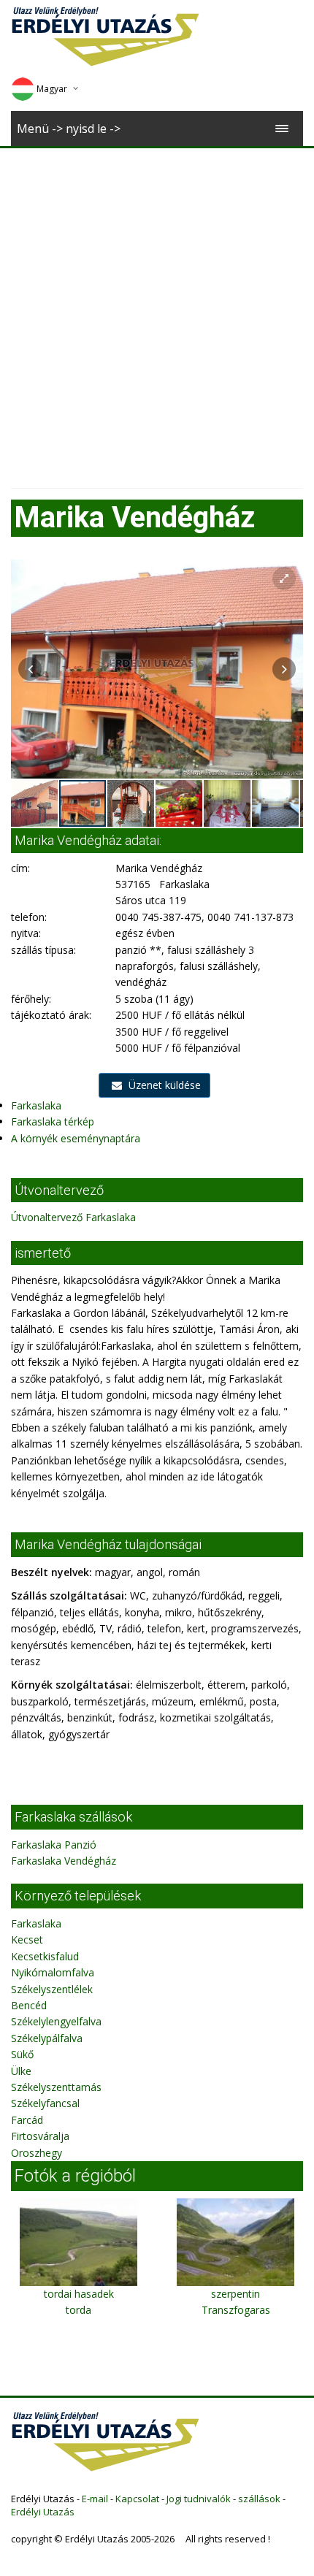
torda (78, 2310)
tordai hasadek (79, 2294)
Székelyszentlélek (52, 1989)
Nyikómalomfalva (53, 1972)
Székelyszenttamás (56, 2087)
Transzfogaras (236, 2310)
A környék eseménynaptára (76, 1138)
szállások (259, 2499)
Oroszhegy (37, 2153)
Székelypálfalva (47, 2038)
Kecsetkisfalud (45, 1956)
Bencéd (29, 2005)
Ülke (21, 2071)
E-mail (95, 2499)
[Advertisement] (157, 313)
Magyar (52, 89)
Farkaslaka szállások (73, 1817)
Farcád (27, 2120)
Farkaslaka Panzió (54, 1845)
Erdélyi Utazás (43, 2512)
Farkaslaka (36, 1105)
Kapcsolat (137, 2499)
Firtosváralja (40, 2136)
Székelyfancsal (45, 2103)
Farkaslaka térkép (53, 1121)
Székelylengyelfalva (56, 2021)
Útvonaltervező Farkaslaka (73, 1217)
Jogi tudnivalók (199, 2499)
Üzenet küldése (163, 1085)
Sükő (22, 2054)
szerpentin (235, 2294)
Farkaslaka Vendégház (64, 1861)
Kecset (27, 1939)
